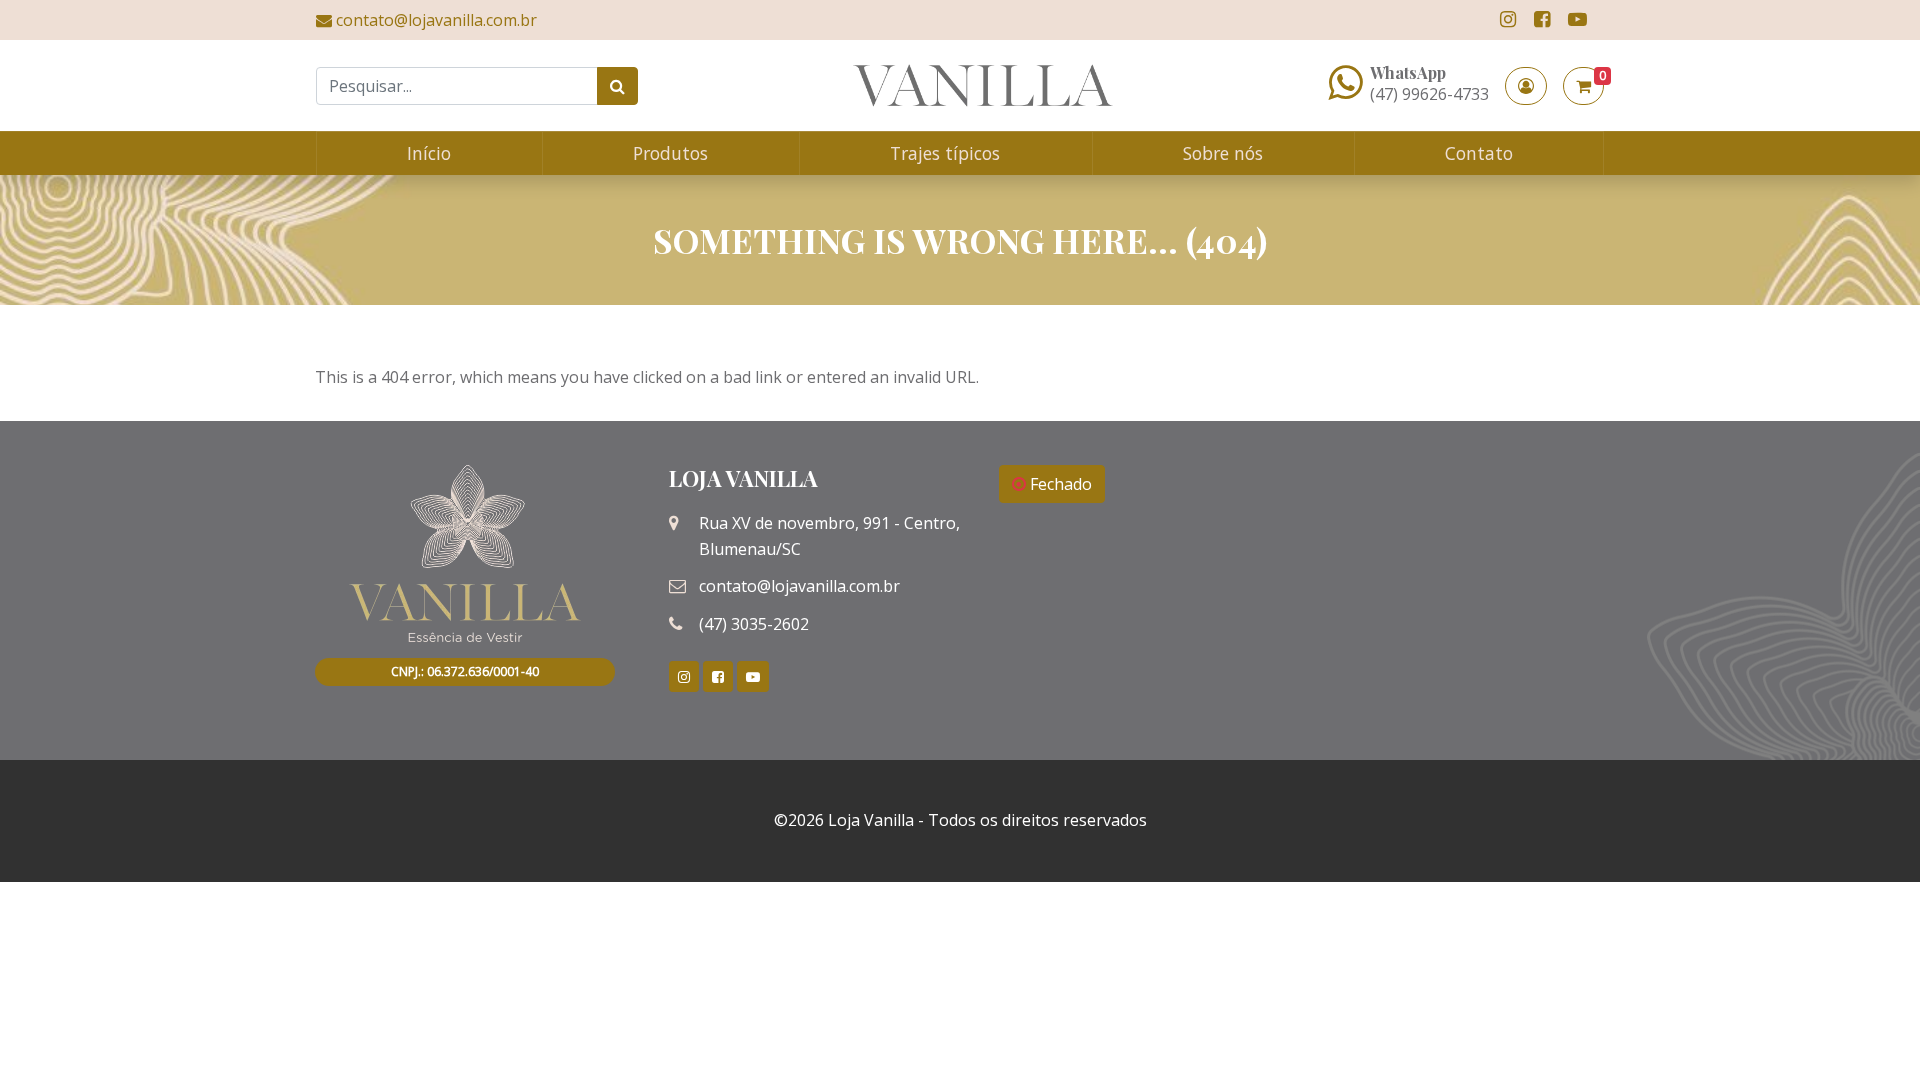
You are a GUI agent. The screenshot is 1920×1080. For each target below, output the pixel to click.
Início (429, 153)
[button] (1526, 86)
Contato (1479, 153)
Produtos (670, 153)
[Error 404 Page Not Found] (983, 85)
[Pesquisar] (617, 86)
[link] (1508, 19)
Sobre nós (1223, 153)
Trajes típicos (945, 153)
